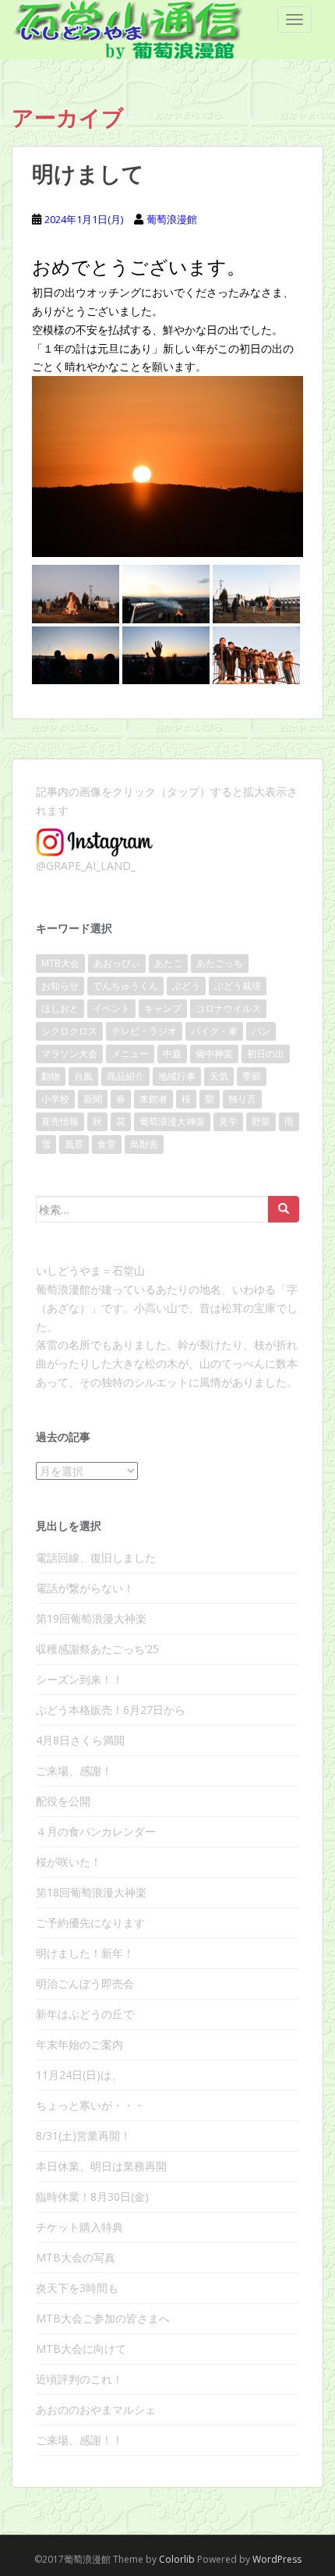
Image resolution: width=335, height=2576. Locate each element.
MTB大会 (60, 963)
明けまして (88, 174)
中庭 (172, 1054)
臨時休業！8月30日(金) (92, 2196)
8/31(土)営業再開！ (83, 2136)
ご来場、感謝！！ (79, 2440)
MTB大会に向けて (81, 2349)
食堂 (107, 1144)
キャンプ (163, 1008)
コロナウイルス (228, 1008)
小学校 (55, 1099)
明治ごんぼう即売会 (85, 1983)
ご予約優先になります (90, 1923)
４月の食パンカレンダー (96, 1831)
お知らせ (60, 986)
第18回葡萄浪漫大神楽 (91, 1892)
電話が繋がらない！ (85, 1588)
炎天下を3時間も (77, 2288)
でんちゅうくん (125, 986)
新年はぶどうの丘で (85, 2014)
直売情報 (60, 1121)
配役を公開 (63, 1801)
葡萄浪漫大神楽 (172, 1121)
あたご (168, 963)
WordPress (277, 2559)
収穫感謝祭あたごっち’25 (97, 1649)
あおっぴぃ (117, 963)
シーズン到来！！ (79, 1679)
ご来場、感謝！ (74, 1771)
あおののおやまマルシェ (96, 2409)
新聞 (93, 1099)
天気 (219, 1076)
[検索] (284, 1209)
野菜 (261, 1121)
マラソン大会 (69, 1054)
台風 (83, 1076)
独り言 (242, 1099)
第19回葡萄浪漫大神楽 (91, 1618)
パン (261, 1031)
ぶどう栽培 (238, 986)
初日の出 (266, 1054)
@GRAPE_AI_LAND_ (86, 866)
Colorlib (177, 2559)
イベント (111, 1008)
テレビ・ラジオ (144, 1031)
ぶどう (186, 986)
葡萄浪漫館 (172, 219)
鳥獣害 (144, 1144)
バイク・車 (214, 1031)
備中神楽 (214, 1054)
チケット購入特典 (79, 2227)
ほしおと (60, 1008)
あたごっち (220, 963)
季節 (252, 1076)
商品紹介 (125, 1076)
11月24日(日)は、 (79, 2075)
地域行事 (177, 1076)
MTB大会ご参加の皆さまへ (103, 2318)
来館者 (153, 1099)
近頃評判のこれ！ (79, 2379)
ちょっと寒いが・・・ (90, 2105)
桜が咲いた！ (69, 1862)
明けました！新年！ (85, 1953)
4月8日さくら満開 (80, 1740)
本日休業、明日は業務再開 (101, 2166)
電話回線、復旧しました (96, 1558)
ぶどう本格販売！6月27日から (111, 1710)
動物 (51, 1076)
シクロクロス (69, 1031)
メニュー (130, 1054)
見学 (228, 1121)
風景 (74, 1144)
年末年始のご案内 (79, 2044)
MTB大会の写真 (76, 2257)
